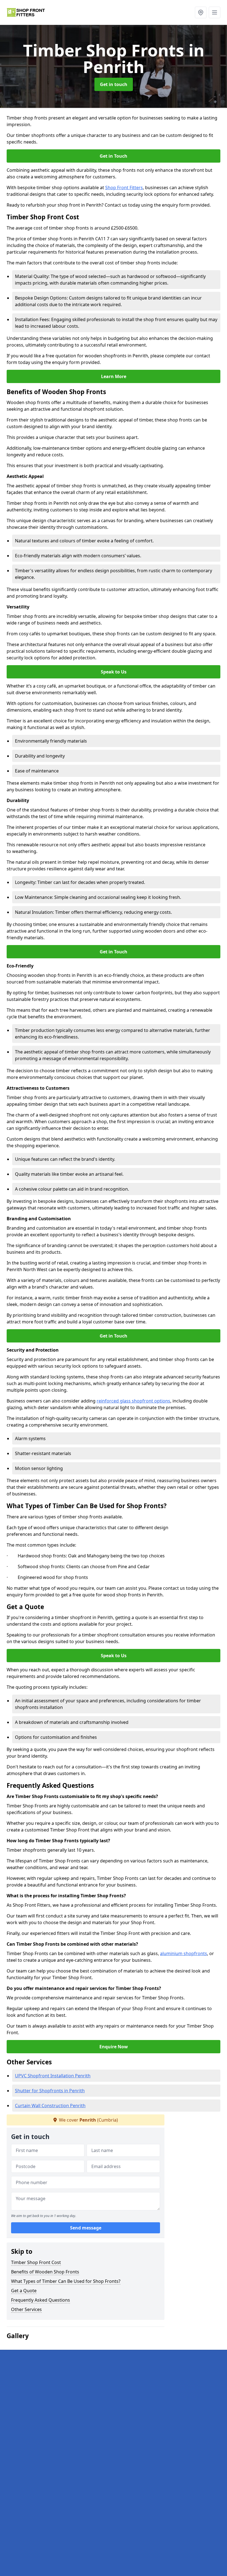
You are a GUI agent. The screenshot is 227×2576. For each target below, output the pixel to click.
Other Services (26, 2309)
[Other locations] (201, 12)
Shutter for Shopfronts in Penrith (50, 2091)
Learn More (114, 376)
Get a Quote (24, 2291)
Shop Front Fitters (124, 188)
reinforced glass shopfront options (133, 1401)
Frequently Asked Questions (41, 2300)
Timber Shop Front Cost (36, 2262)
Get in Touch (114, 156)
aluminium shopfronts (184, 1953)
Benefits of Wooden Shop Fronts (45, 2272)
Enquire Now (114, 2047)
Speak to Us (114, 672)
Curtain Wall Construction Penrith (50, 2106)
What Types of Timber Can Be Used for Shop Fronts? (66, 2281)
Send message (86, 2228)
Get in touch (114, 84)
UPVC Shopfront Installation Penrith (53, 2076)
